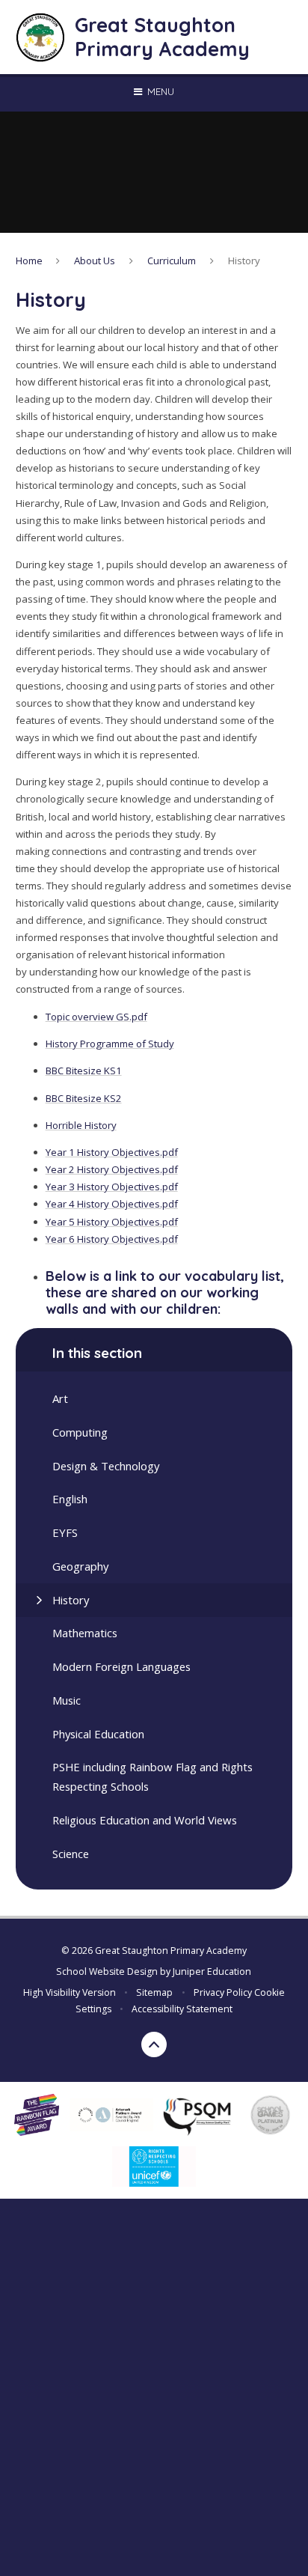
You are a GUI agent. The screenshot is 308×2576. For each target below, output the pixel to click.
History (244, 261)
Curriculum (172, 261)
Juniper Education (212, 1971)
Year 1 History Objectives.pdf (112, 1152)
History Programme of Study (110, 1044)
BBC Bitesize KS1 (84, 1071)
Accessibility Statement (182, 2009)
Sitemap (154, 1992)
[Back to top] (154, 2044)
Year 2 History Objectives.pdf (112, 1169)
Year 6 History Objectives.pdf (112, 1239)
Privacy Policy (223, 1992)
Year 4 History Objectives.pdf (112, 1204)
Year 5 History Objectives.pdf (112, 1222)
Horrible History (81, 1125)
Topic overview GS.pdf (96, 1017)
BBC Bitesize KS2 (84, 1098)
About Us (95, 261)
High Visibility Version (70, 1992)
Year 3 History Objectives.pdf (112, 1187)
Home (29, 261)
